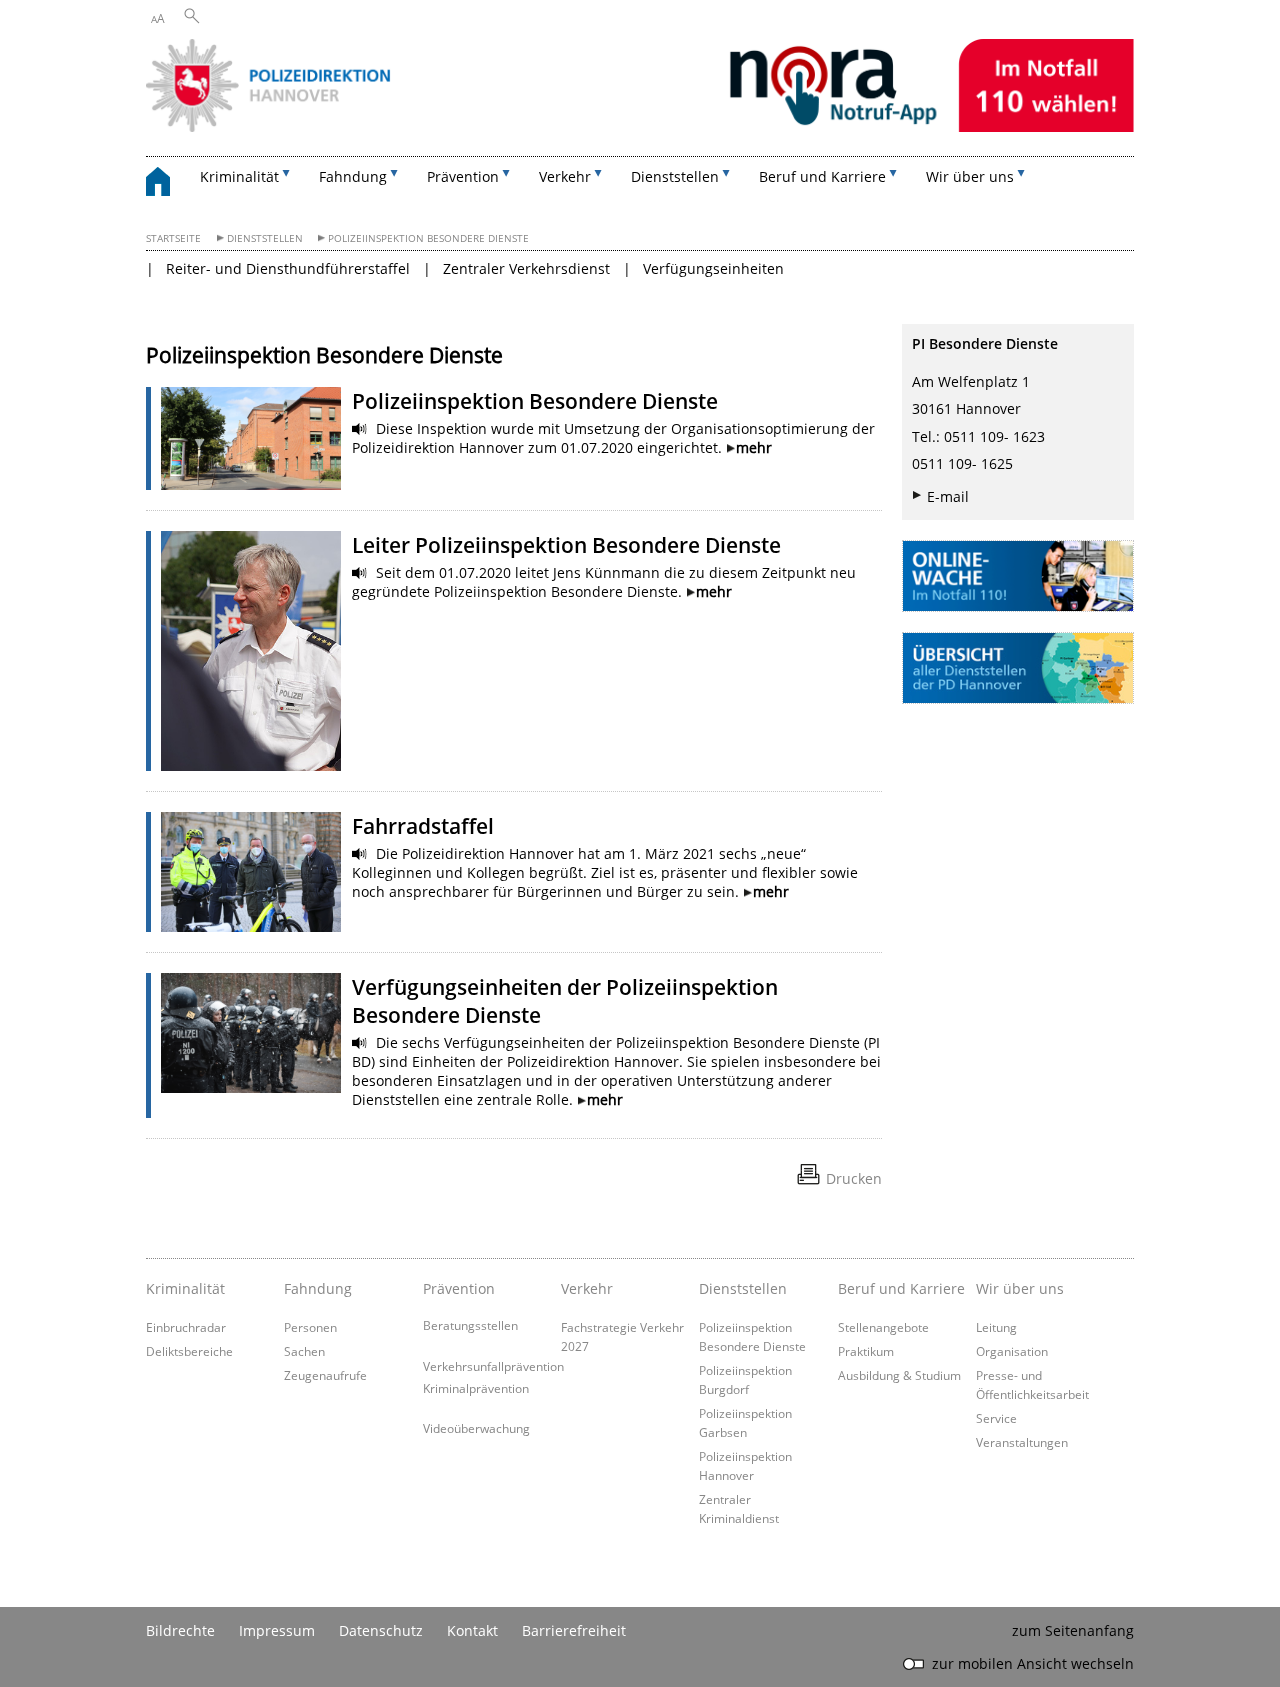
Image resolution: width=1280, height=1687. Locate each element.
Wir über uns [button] (970, 176)
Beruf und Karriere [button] (822, 176)
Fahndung (318, 1288)
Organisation (1012, 1351)
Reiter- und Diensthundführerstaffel (288, 268)
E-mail (948, 496)
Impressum (277, 1630)
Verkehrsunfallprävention (493, 1366)
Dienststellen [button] (675, 176)
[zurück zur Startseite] (168, 184)
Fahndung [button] (353, 176)
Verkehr (587, 1288)
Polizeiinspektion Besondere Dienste (428, 238)
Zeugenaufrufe (325, 1375)
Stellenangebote (883, 1327)
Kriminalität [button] (239, 176)
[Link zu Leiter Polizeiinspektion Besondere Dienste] (251, 651)
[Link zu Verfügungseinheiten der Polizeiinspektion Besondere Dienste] (251, 1033)
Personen (310, 1327)
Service (996, 1418)
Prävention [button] (463, 176)
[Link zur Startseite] (640, 126)
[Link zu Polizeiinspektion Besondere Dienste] (251, 438)
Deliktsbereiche (189, 1351)
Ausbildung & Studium (899, 1375)
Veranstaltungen (1022, 1442)
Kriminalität (185, 1288)
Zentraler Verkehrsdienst (526, 268)
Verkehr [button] (565, 176)
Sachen (304, 1351)
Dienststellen (265, 238)
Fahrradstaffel (423, 826)
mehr (754, 447)
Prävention (459, 1288)
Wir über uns (1020, 1288)
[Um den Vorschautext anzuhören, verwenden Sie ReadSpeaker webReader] (360, 429)
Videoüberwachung (476, 1428)
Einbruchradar (186, 1327)
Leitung (996, 1327)
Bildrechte (180, 1630)
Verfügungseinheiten (713, 268)
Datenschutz (381, 1630)
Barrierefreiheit (574, 1630)
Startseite (173, 238)
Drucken (854, 1178)
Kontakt (472, 1630)
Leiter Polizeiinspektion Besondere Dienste (566, 545)
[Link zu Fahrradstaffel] (251, 872)
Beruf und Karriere (901, 1288)
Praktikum (866, 1351)
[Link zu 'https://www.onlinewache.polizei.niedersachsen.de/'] (1018, 576)
